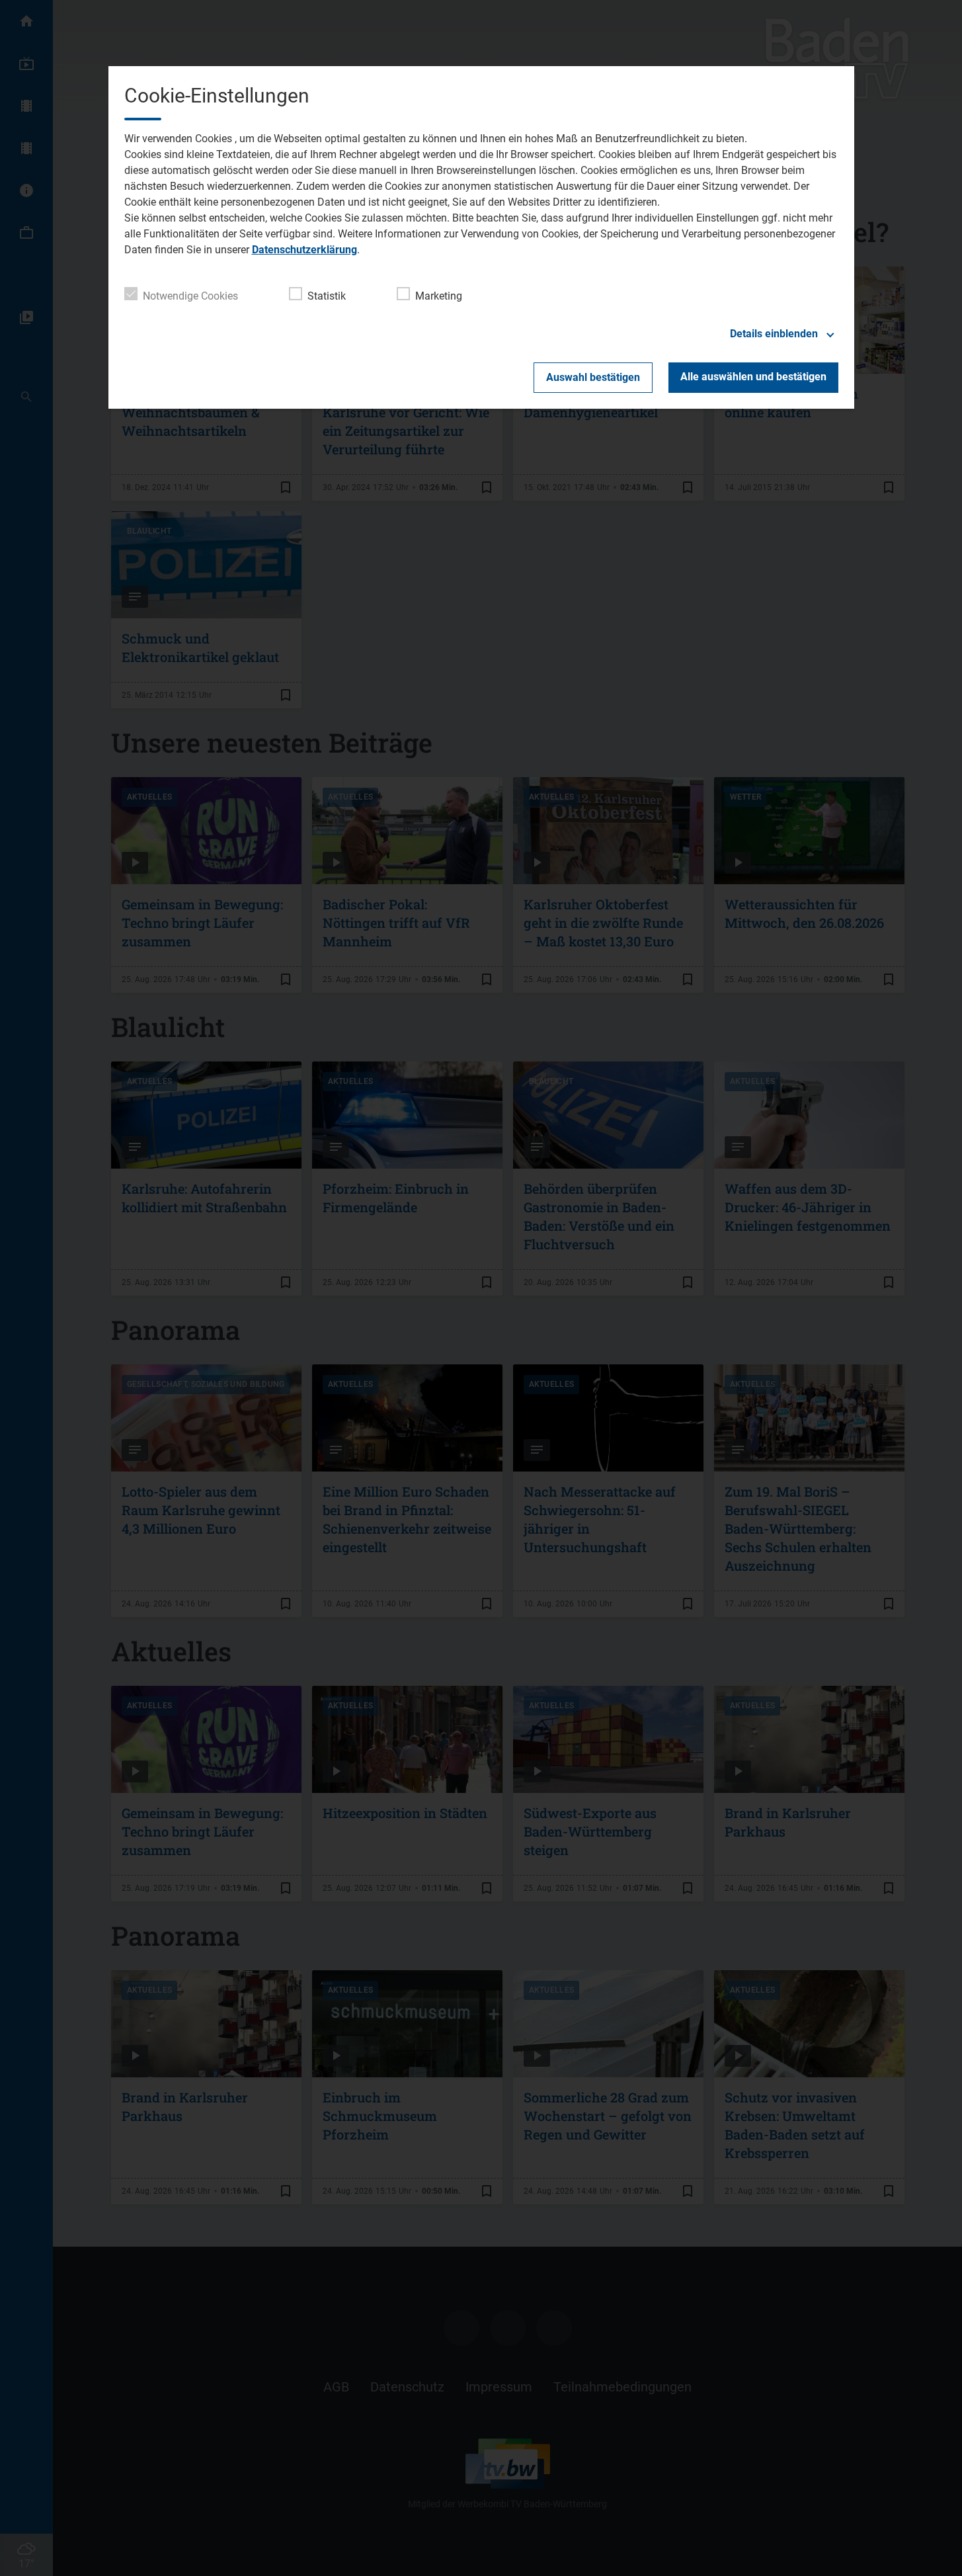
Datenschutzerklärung (304, 250)
